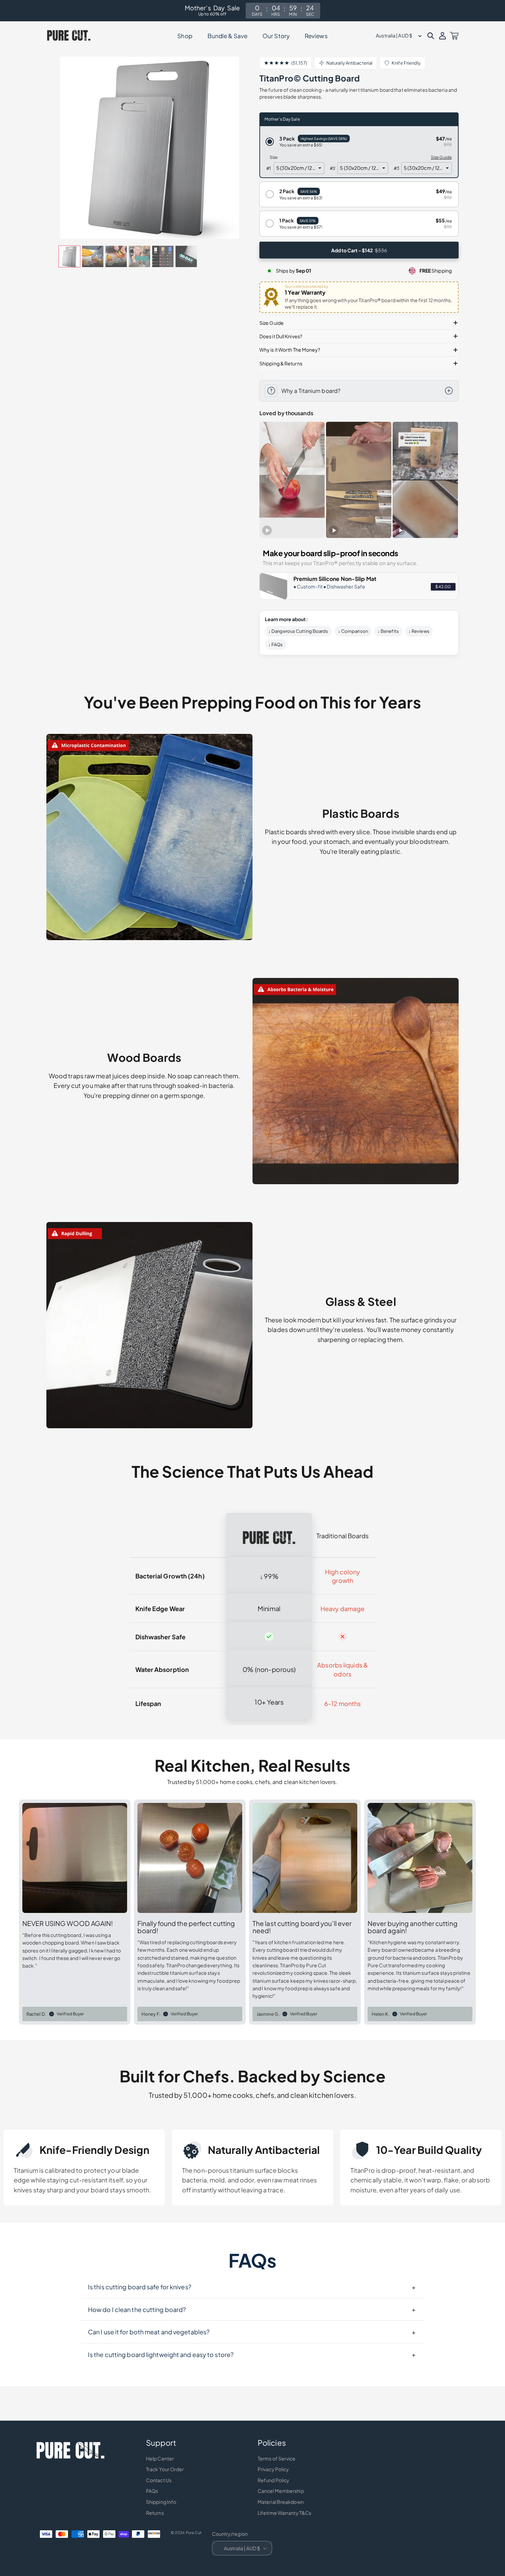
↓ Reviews (419, 631)
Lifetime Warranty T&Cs (284, 2513)
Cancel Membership (281, 2491)
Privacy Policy (273, 2469)
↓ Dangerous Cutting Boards (298, 631)
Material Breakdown (281, 2502)
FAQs (152, 2491)
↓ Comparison (353, 631)
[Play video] (267, 530)
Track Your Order (165, 2469)
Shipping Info (161, 2502)
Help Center (160, 2458)
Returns (155, 2513)
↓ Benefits (388, 631)
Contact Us (159, 2480)
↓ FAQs (276, 645)
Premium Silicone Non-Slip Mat (335, 579)
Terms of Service (277, 2458)
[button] (431, 36)
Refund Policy (273, 2480)
